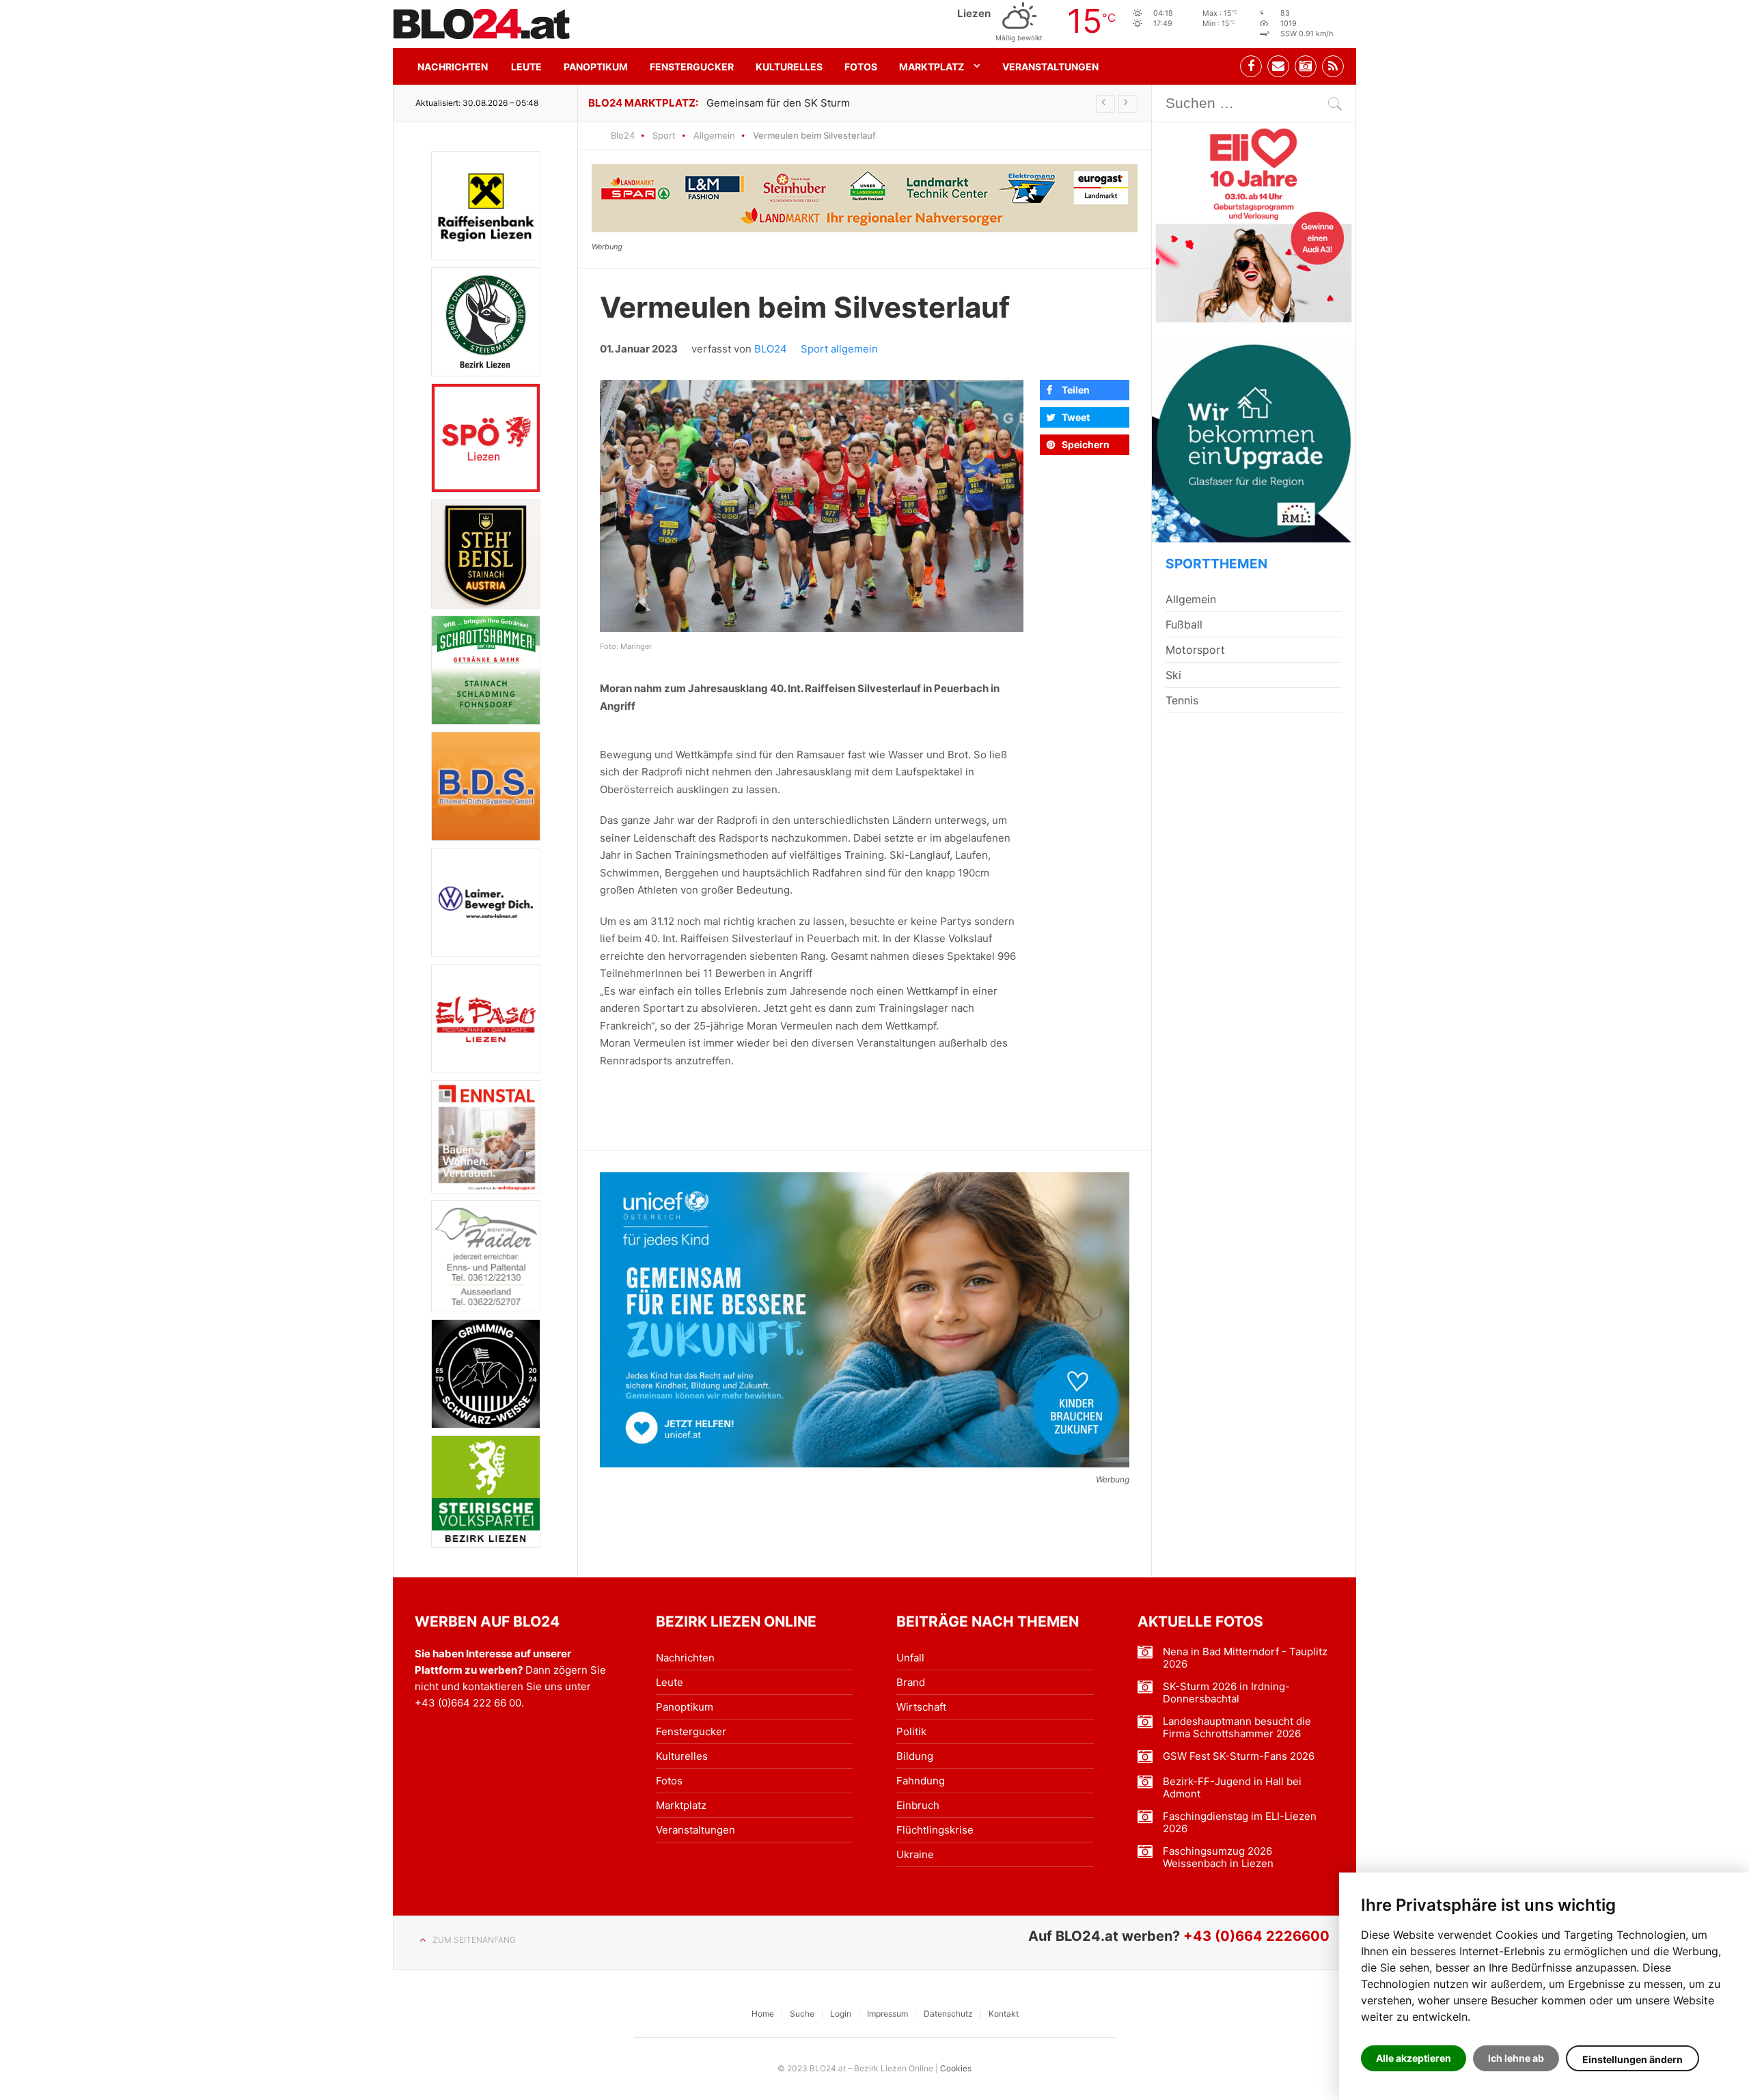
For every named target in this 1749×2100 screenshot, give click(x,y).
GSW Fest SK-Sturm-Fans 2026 (1239, 1756)
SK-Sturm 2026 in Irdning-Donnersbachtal (1226, 1693)
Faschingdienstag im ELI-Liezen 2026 (1240, 1823)
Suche (802, 2014)
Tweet (1076, 417)
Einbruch (918, 1805)
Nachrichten (453, 67)
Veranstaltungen (1050, 67)
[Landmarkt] (865, 198)
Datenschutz (948, 2014)
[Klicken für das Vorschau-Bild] (812, 506)
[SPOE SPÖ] (486, 438)
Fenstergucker (692, 67)
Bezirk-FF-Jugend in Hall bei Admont (1232, 1788)
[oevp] (486, 1492)
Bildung (915, 1756)
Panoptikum (596, 67)
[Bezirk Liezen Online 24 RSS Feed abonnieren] (1333, 66)
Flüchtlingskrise (935, 1830)
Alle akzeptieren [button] (1414, 2058)
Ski (1173, 675)
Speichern (1086, 444)
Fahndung (921, 1781)
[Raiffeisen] (486, 206)
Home (763, 2014)
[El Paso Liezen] (486, 1019)
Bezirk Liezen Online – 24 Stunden (482, 24)
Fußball (1184, 624)
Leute (526, 67)
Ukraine (915, 1854)
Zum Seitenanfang (474, 1940)
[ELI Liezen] (1254, 224)
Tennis (1182, 700)
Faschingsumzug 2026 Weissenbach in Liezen (1218, 1857)
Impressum (887, 2014)
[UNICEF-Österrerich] (865, 1320)
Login (841, 2014)
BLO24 (771, 349)
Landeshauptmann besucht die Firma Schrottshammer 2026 (1237, 1728)
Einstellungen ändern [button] (1633, 2059)
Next (1128, 104)
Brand (911, 1682)
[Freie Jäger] (486, 322)
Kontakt (1004, 2014)
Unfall (910, 1658)
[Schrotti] (486, 670)
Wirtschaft (921, 1707)
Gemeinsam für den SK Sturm (778, 103)
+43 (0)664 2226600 (1256, 1936)
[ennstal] (486, 1136)
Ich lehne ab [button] (1516, 2058)
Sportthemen (1216, 564)
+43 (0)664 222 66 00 (468, 1703)
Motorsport (1195, 650)
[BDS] (486, 786)
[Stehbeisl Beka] (486, 554)
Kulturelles (789, 67)
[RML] (1254, 441)
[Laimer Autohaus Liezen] (486, 902)
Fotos (861, 67)
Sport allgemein (839, 349)
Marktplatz (932, 67)
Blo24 (623, 135)
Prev (1105, 104)
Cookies (956, 2068)
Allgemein (714, 135)
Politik (911, 1731)
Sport (664, 135)
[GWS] (486, 1373)
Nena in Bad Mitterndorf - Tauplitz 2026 (1245, 1658)
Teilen (1076, 390)
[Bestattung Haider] (486, 1257)
